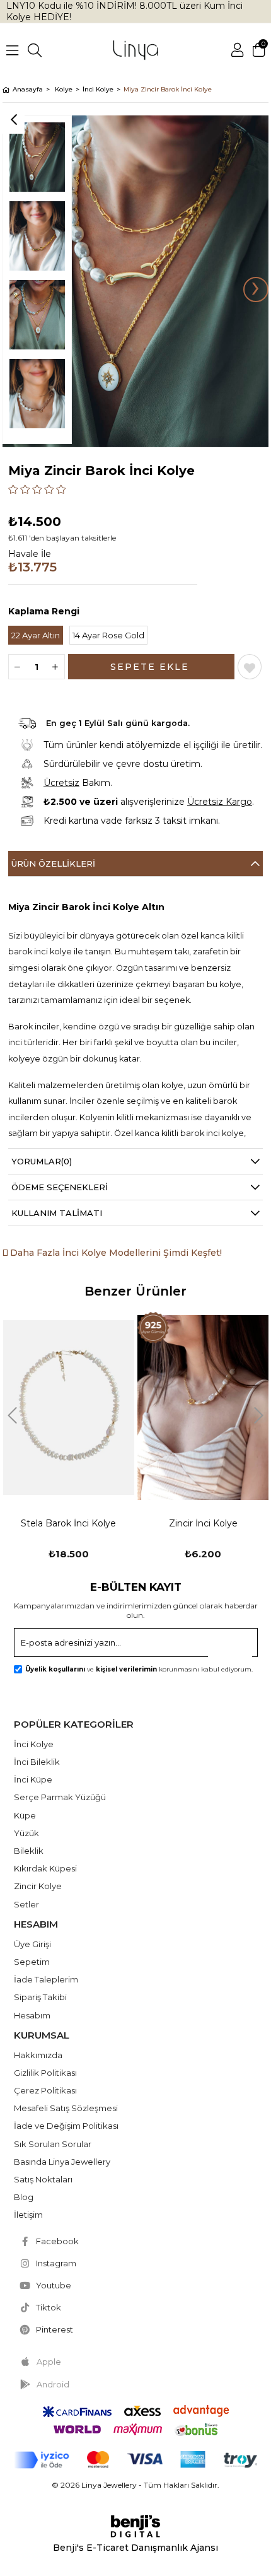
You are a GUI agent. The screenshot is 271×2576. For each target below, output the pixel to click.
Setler (26, 1904)
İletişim (28, 2215)
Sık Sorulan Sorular (53, 2144)
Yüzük (26, 1833)
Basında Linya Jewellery (62, 2162)
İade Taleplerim (46, 1979)
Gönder (236, 1646)
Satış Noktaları (43, 2179)
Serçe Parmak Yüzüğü (60, 1797)
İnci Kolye (34, 1744)
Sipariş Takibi (40, 1997)
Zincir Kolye (38, 1886)
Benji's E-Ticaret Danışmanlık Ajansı (135, 2548)
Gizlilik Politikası (45, 2073)
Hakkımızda (38, 2055)
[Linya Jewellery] (135, 50)
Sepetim (32, 1962)
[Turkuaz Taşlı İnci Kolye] (203, 1408)
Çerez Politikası (45, 2090)
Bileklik (29, 1851)
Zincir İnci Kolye (69, 1523)
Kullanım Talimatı (57, 1213)
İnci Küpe (33, 1779)
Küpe (25, 1815)
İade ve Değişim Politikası (66, 2126)
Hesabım (32, 2015)
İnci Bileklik (37, 1762)
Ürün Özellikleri (53, 864)
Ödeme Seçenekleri (60, 1187)
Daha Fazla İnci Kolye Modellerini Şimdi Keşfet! (115, 1253)
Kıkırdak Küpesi (45, 1868)
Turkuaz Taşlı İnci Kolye (203, 1523)
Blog (24, 2197)
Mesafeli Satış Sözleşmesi (66, 2108)
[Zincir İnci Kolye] (69, 1408)
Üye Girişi (32, 1944)
